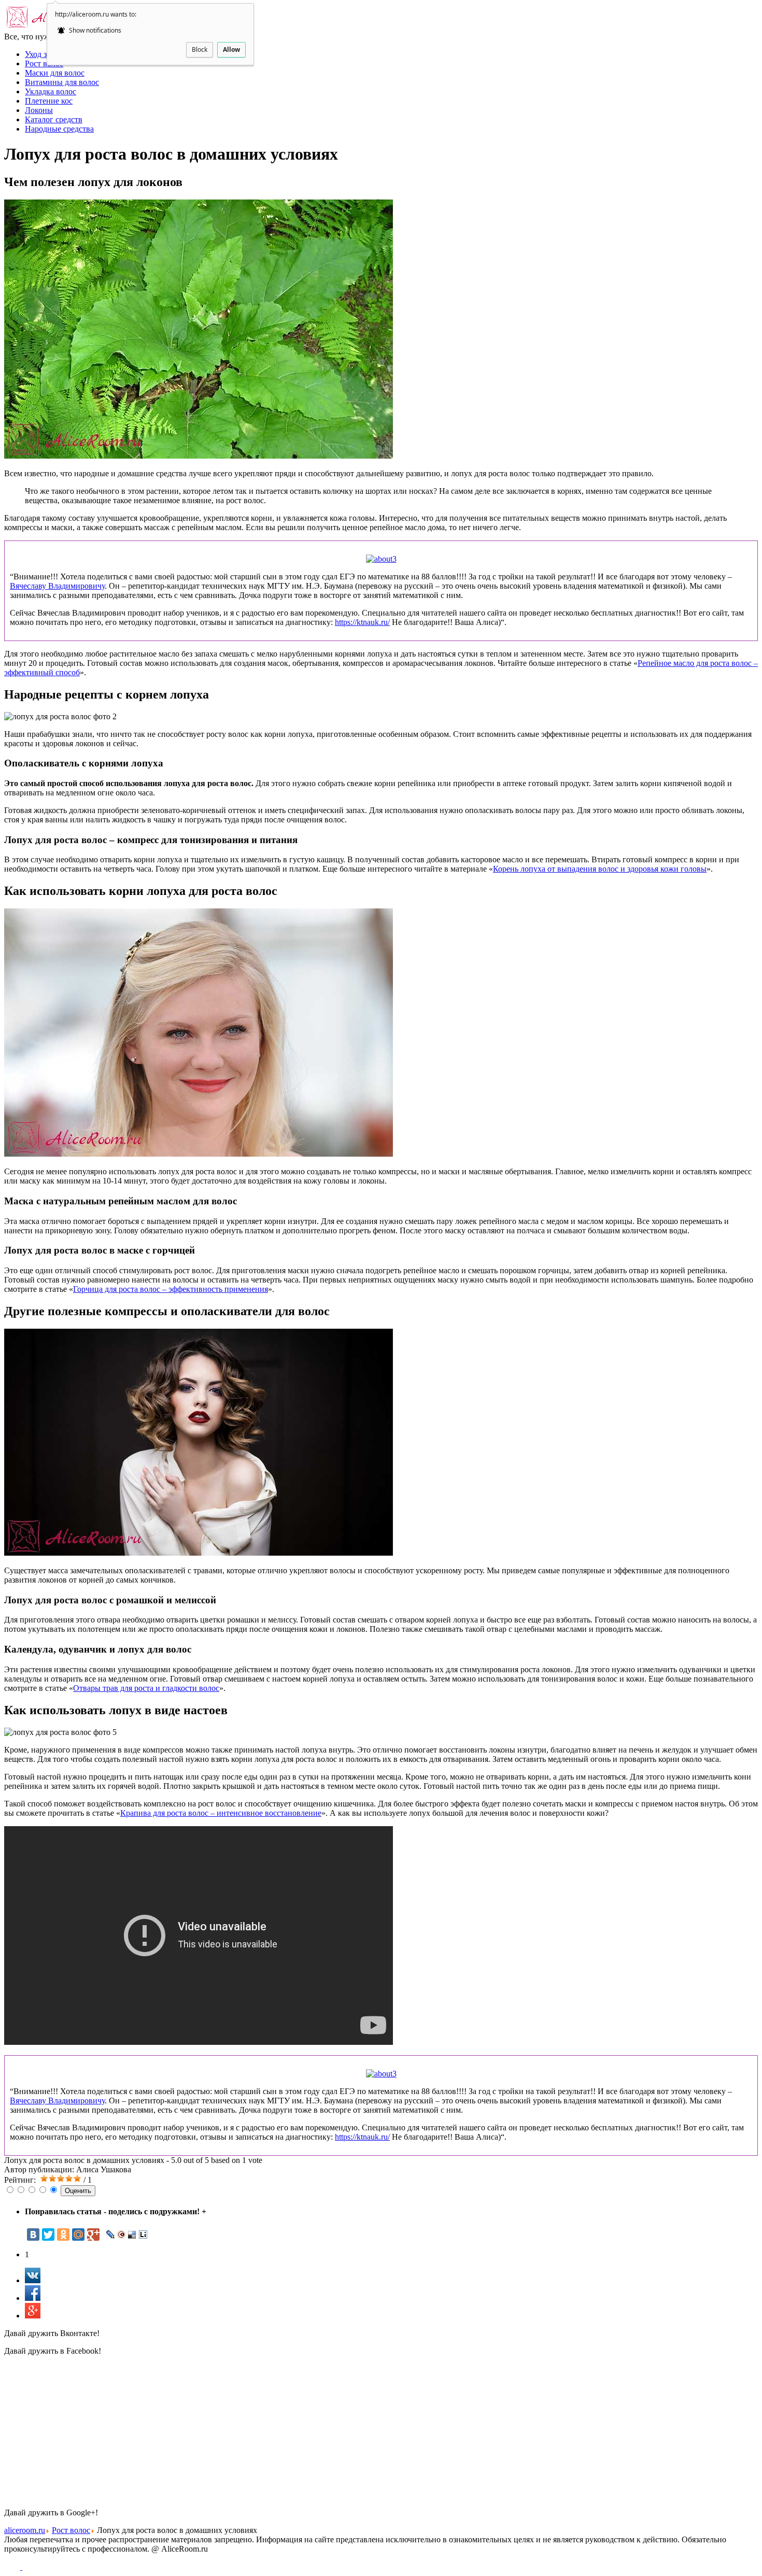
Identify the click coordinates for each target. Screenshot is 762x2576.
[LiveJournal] (111, 2235)
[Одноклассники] (63, 2235)
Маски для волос (55, 73)
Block (200, 49)
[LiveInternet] (143, 2235)
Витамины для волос (62, 82)
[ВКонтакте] (33, 2235)
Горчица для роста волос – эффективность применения (171, 1289)
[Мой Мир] (78, 2235)
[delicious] (132, 2235)
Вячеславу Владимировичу (57, 586)
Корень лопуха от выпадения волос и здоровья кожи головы (600, 869)
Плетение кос (49, 101)
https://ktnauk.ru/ (362, 622)
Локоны (39, 110)
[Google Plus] (93, 2235)
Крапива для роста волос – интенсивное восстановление (221, 1813)
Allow (231, 49)
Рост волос (44, 63)
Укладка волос (51, 91)
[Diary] (122, 2235)
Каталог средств (54, 119)
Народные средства (59, 129)
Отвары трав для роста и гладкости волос (146, 1688)
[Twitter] (48, 2235)
